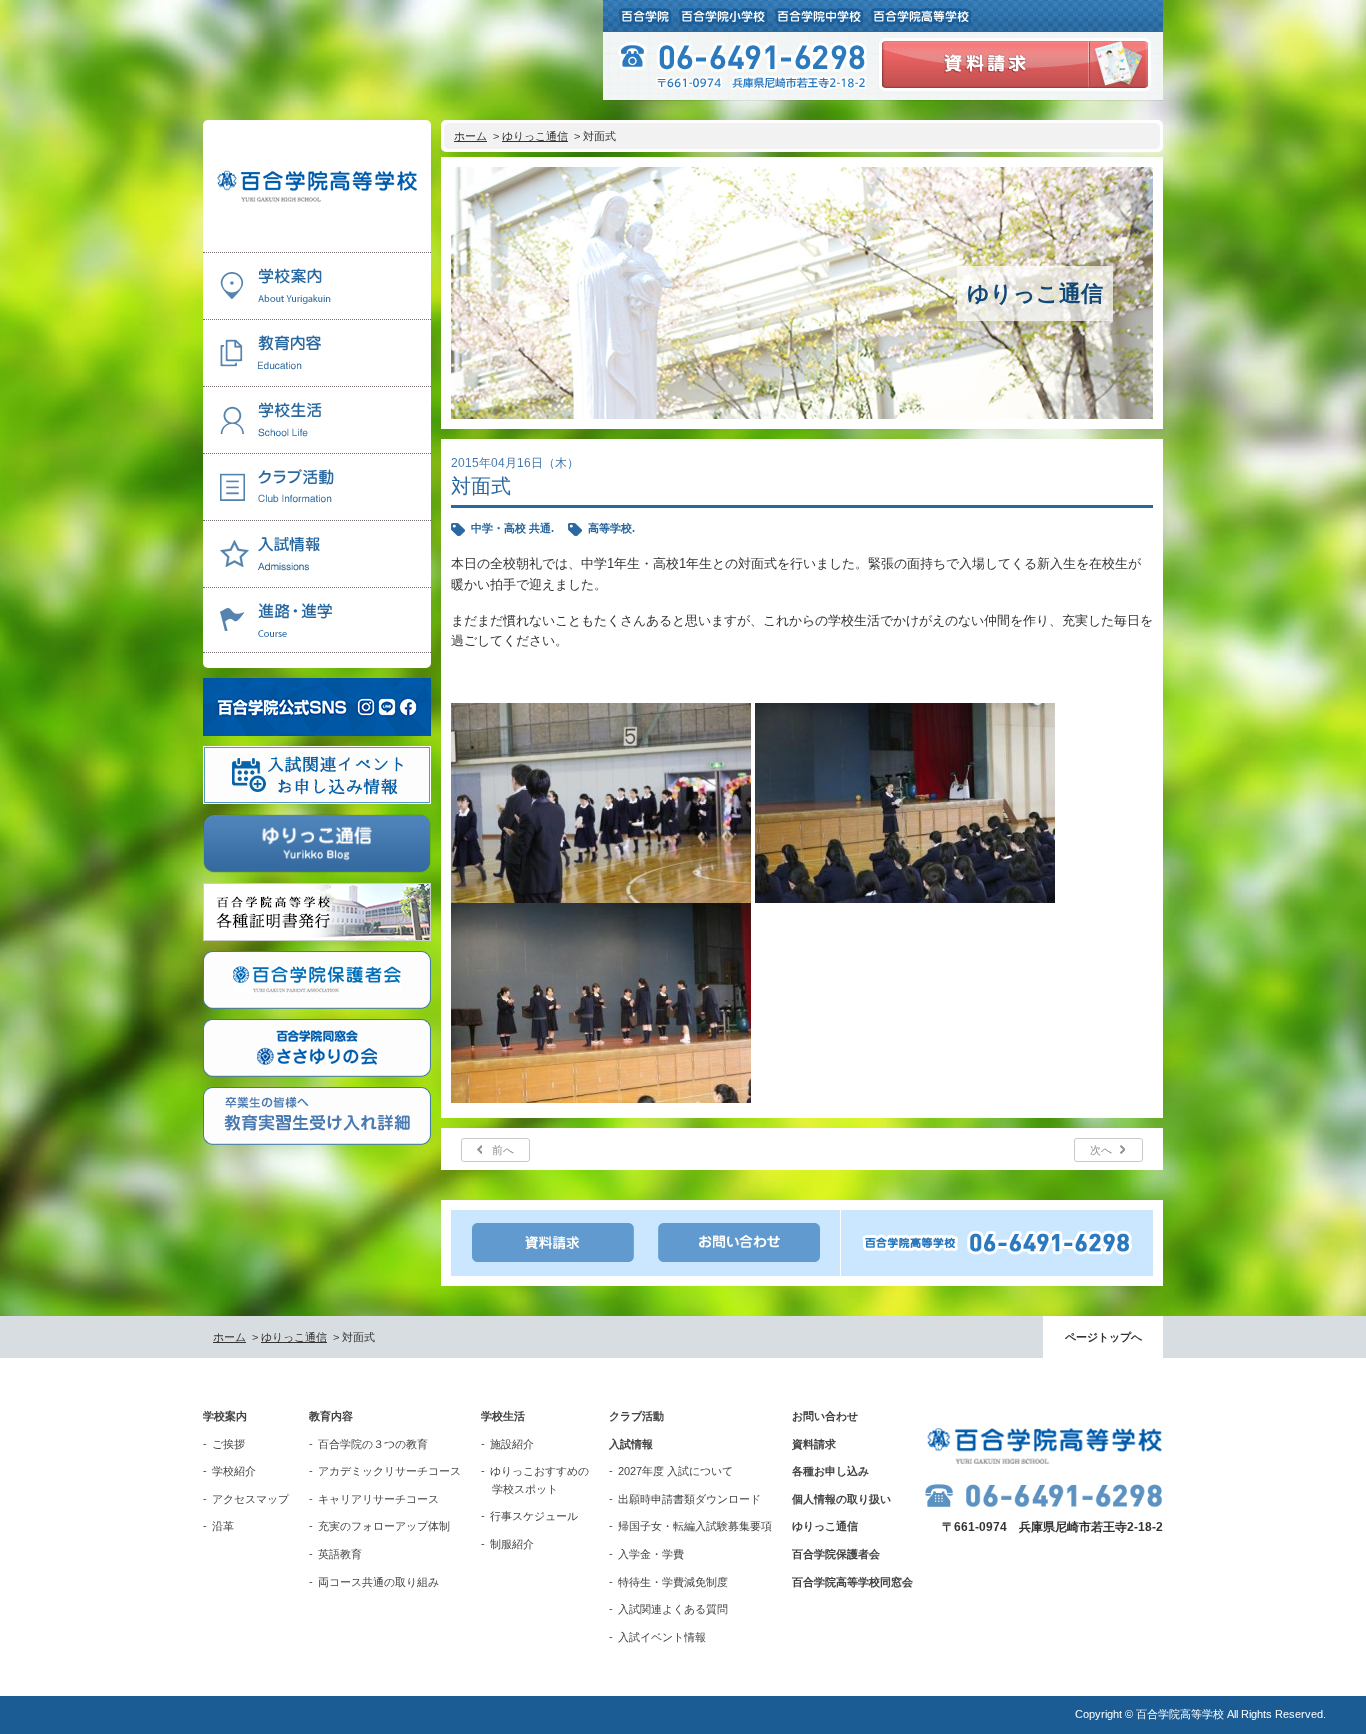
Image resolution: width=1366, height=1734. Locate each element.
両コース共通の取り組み (378, 1582)
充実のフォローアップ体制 (384, 1526)
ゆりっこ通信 (535, 136)
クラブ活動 (636, 1416)
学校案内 (225, 1416)
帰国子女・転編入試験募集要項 (695, 1526)
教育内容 (331, 1416)
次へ (1101, 1150)
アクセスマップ (250, 1499)
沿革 (223, 1526)
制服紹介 (512, 1544)
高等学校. (611, 528)
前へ (503, 1150)
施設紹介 (512, 1444)
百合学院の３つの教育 (373, 1444)
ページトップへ (1103, 1337)
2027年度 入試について (675, 1471)
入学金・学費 (651, 1554)
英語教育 (340, 1554)
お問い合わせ (825, 1416)
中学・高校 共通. (512, 528)
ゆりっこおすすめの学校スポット (539, 1480)
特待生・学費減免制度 (673, 1582)
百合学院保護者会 (836, 1554)
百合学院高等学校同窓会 (852, 1582)
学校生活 (503, 1416)
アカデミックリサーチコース (389, 1471)
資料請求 (814, 1444)
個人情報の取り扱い (841, 1499)
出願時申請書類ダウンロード (689, 1499)
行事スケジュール (534, 1516)
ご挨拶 (228, 1444)
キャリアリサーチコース (378, 1499)
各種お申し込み (830, 1471)
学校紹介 (234, 1471)
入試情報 (631, 1444)
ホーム (470, 136)
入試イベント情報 (662, 1637)
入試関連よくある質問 (673, 1609)
